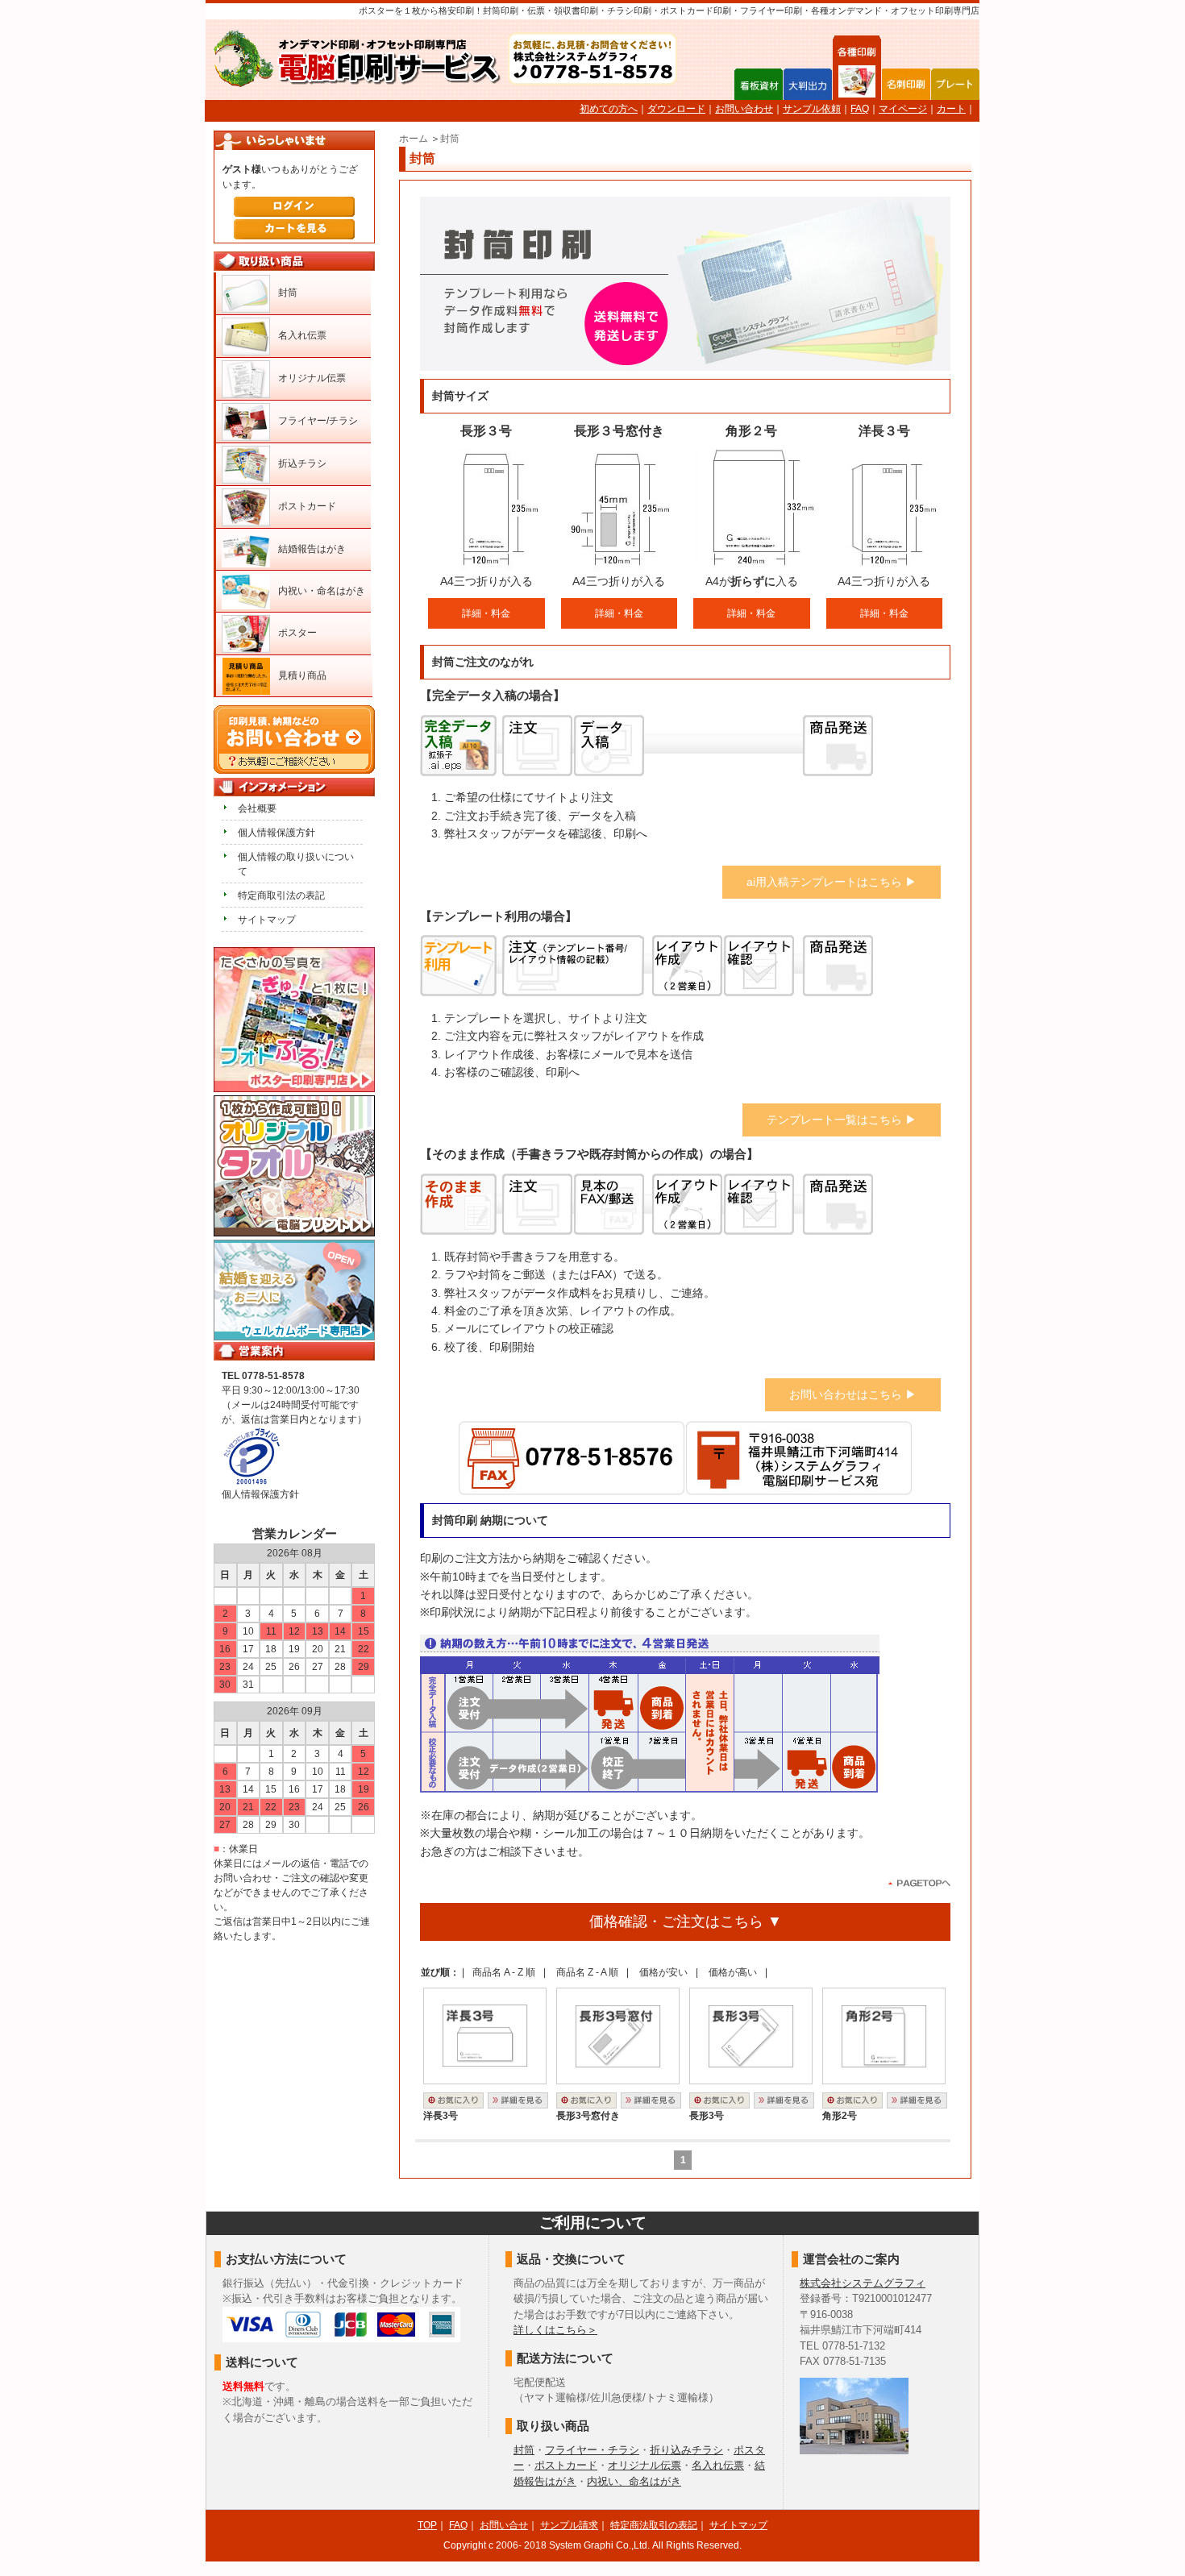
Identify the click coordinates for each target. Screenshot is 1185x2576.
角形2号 (840, 2116)
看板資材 (759, 84)
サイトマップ (267, 920)
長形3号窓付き (588, 2116)
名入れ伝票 (302, 335)
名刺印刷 (906, 84)
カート (951, 109)
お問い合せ (504, 2525)
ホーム (414, 139)
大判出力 (808, 84)
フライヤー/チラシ (318, 421)
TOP (427, 2525)
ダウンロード (676, 109)
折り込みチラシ (686, 2450)
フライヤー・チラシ (592, 2450)
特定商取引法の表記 (281, 895)
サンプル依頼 (812, 109)
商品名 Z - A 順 (587, 1972)
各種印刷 (857, 83)
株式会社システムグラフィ (863, 2283)
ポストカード (307, 506)
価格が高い (733, 1972)
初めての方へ (609, 109)
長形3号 (707, 2116)
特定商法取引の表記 (654, 2525)
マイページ (903, 109)
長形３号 (486, 431)
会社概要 (257, 808)
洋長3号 (441, 2116)
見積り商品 (302, 675)
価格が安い (663, 1972)
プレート (955, 84)
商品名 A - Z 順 (504, 1972)
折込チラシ (302, 463)
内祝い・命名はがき (322, 591)
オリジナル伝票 (312, 378)
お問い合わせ (744, 109)
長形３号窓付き (619, 431)
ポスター (297, 633)
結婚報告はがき (312, 549)
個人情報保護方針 (276, 833)
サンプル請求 (569, 2525)
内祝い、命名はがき (634, 2481)
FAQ (860, 109)
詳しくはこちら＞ (555, 2330)
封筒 (450, 139)
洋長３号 (884, 431)
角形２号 (751, 431)
